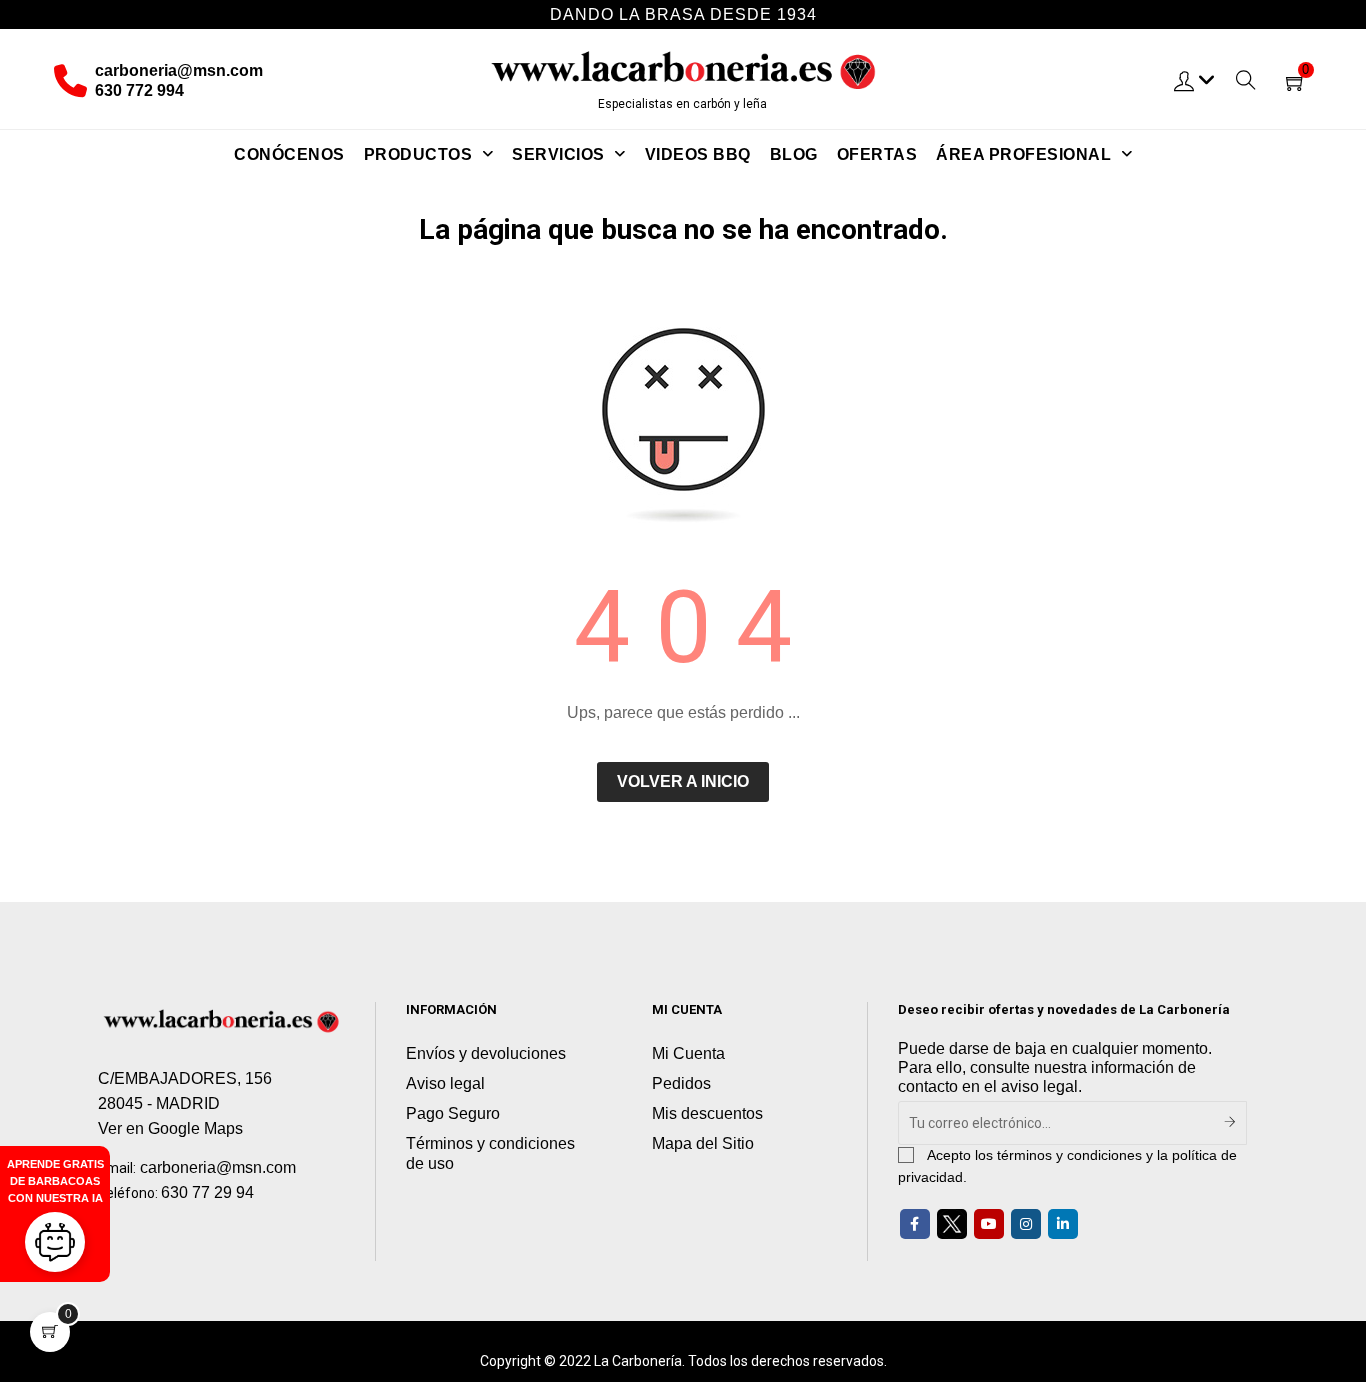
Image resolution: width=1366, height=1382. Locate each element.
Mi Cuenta (688, 1053)
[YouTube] (989, 1224)
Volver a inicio (683, 781)
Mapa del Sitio (703, 1143)
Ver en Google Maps (170, 1128)
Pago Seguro (453, 1113)
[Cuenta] (1195, 80)
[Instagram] (1026, 1224)
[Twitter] (952, 1224)
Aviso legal (445, 1083)
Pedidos (681, 1083)
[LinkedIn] (1063, 1224)
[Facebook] (915, 1224)
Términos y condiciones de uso (490, 1153)
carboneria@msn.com (179, 70)
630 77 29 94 (207, 1192)
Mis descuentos (707, 1113)
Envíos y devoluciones (486, 1053)
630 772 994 (139, 90)
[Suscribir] (1230, 1123)
